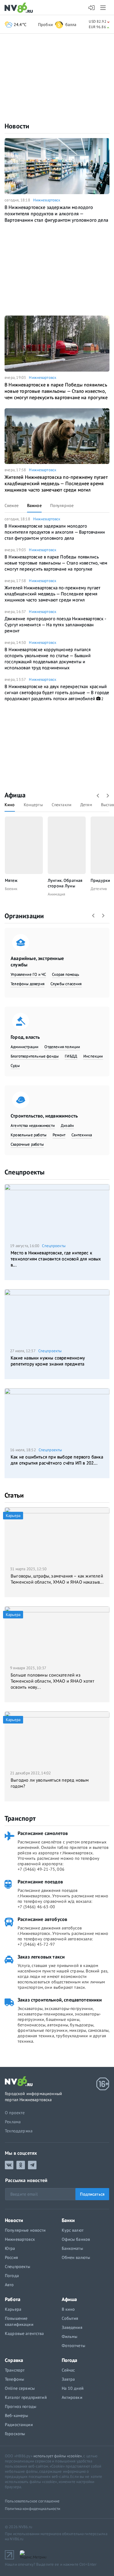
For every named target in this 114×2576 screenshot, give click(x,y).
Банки (68, 2220)
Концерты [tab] (33, 805)
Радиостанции (19, 2425)
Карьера (13, 2309)
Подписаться (92, 2194)
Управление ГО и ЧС (28, 974)
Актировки (72, 2397)
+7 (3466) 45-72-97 (36, 1944)
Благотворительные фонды (35, 1056)
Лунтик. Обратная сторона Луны (65, 883)
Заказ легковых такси (41, 1957)
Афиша (15, 795)
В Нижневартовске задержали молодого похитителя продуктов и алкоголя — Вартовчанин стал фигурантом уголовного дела (56, 214)
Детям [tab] (86, 805)
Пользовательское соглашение (32, 2501)
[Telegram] (32, 2165)
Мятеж (11, 880)
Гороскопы (15, 2434)
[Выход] (104, 8)
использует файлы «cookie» (58, 2456)
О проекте (15, 2113)
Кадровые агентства (24, 2333)
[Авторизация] (92, 8)
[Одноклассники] (21, 2165)
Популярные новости (25, 2230)
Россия (11, 2257)
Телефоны (14, 2379)
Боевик (11, 889)
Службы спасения (66, 984)
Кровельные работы (29, 1135)
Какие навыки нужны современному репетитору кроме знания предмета (48, 1361)
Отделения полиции (62, 1047)
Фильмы (70, 2336)
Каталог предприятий (26, 2397)
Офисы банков (76, 2239)
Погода (12, 2276)
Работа (13, 2299)
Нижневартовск (47, 200)
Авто (9, 2285)
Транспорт (20, 1818)
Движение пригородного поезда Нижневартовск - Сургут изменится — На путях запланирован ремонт (55, 625)
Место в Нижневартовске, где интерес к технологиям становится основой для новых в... (56, 1259)
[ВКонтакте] (9, 2165)
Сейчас (68, 2370)
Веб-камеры (16, 2415)
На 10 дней (73, 2388)
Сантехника (82, 1135)
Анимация (56, 894)
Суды (15, 1066)
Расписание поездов (40, 1882)
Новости (17, 126)
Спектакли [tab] (62, 805)
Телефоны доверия (28, 984)
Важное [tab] (34, 505)
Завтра (68, 2379)
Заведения (72, 2327)
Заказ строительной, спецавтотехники (60, 2000)
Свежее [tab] (12, 505)
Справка (14, 2360)
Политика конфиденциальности (33, 2509)
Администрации (24, 1047)
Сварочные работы (27, 1144)
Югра (10, 2248)
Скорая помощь (66, 974)
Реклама (13, 2122)
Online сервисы (20, 2388)
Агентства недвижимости (33, 1126)
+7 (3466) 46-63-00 (36, 1907)
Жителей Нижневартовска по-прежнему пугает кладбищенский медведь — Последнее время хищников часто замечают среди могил (56, 483)
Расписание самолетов (43, 1833)
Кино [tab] (10, 805)
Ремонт (59, 1135)
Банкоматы (72, 2248)
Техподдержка (19, 2131)
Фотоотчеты (73, 2346)
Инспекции (93, 1056)
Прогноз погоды (21, 2406)
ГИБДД (71, 1056)
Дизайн (67, 1126)
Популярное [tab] (62, 505)
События (70, 2318)
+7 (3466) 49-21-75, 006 (41, 1869)
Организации (24, 916)
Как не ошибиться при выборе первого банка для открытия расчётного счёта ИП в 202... (57, 1460)
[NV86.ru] (20, 8)
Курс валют (73, 2230)
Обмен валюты (76, 2257)
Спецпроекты (24, 1172)
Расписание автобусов (42, 1919)
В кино (68, 2309)
